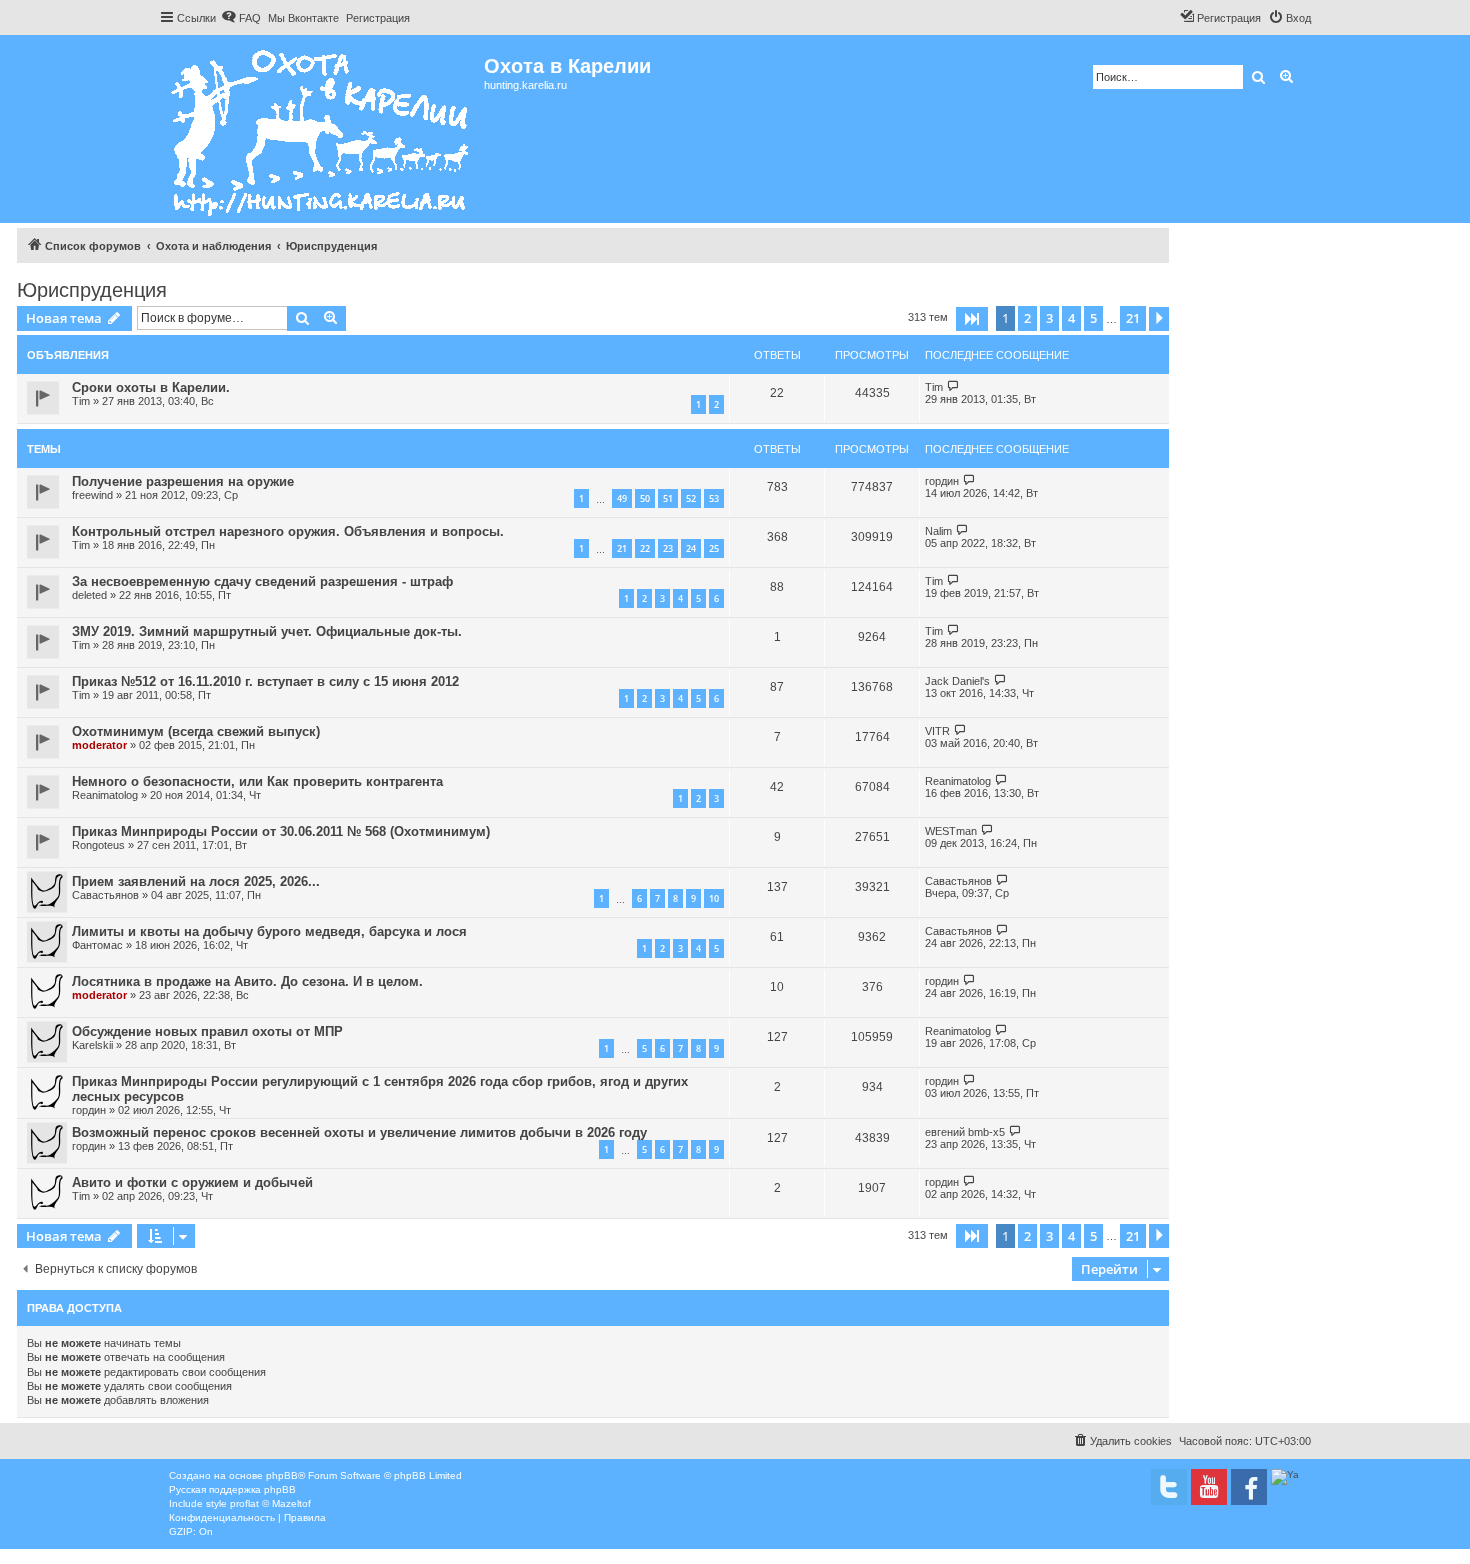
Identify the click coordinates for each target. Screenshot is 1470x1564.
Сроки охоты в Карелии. (151, 387)
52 (691, 498)
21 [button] (1133, 318)
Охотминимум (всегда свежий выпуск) (196, 731)
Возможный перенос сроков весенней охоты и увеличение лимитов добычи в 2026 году (359, 1132)
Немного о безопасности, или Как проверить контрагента (257, 781)
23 (668, 548)
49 (622, 498)
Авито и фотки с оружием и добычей (192, 1182)
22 (645, 548)
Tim (81, 401)
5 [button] (1093, 318)
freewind (92, 495)
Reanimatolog (105, 795)
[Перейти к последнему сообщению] (953, 386)
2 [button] (1027, 318)
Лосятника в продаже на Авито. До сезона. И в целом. (247, 981)
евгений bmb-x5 (965, 1132)
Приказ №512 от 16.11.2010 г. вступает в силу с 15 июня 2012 (265, 681)
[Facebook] (1249, 1487)
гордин (942, 481)
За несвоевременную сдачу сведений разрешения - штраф (262, 581)
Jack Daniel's (957, 681)
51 (668, 498)
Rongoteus (98, 845)
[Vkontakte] (1169, 1487)
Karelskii (92, 1045)
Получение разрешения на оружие (183, 481)
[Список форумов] (321, 129)
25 (714, 548)
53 (714, 498)
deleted (89, 595)
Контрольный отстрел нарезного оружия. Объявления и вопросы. (288, 531)
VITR (937, 731)
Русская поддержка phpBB (232, 1489)
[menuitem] (241, 18)
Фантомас (97, 945)
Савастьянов (105, 895)
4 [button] (1071, 318)
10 (714, 898)
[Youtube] (1209, 1487)
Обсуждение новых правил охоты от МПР (207, 1031)
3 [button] (1049, 318)
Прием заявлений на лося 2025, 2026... (196, 881)
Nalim (938, 531)
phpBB (282, 1475)
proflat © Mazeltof (270, 1503)
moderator (99, 745)
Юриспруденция (92, 290)
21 (622, 548)
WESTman (951, 831)
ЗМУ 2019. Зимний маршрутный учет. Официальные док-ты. (267, 631)
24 (691, 548)
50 (645, 498)
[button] (972, 319)
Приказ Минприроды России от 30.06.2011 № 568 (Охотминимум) (281, 831)
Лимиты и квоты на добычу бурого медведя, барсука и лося (269, 931)
